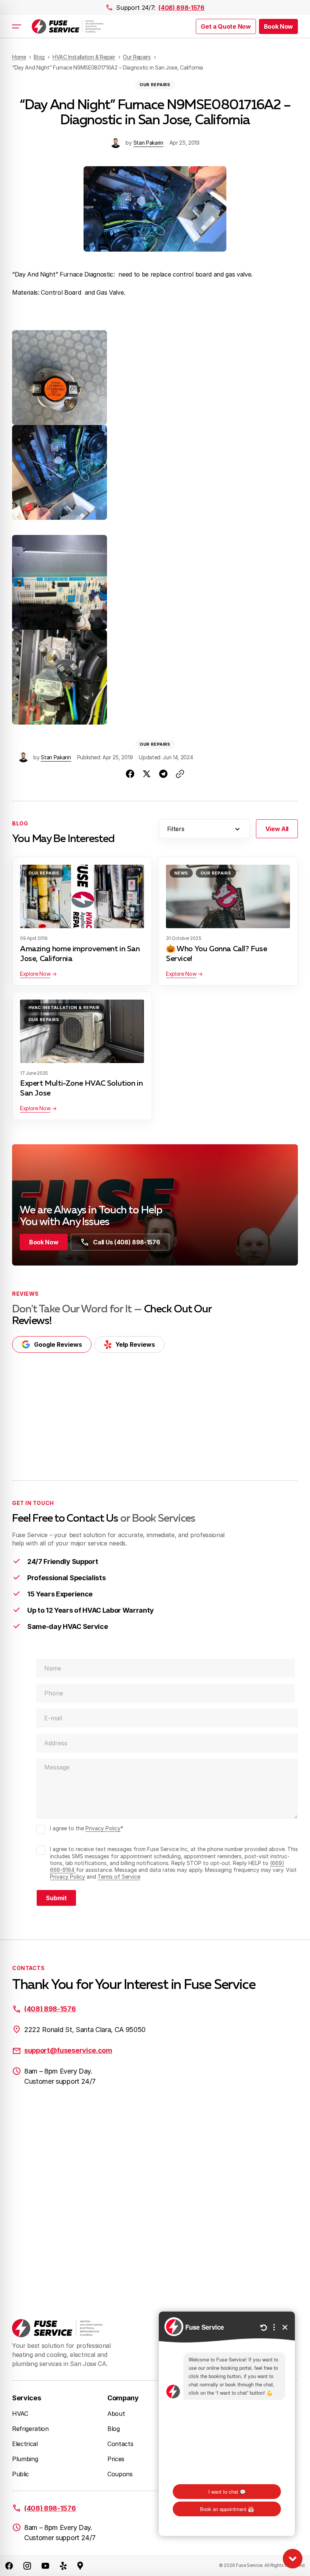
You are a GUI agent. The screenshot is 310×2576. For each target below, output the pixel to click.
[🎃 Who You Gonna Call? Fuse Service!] (228, 896)
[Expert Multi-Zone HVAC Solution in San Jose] (82, 1031)
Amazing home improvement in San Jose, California (80, 954)
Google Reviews (58, 1344)
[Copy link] (180, 774)
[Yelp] (64, 2565)
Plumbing (25, 2459)
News (181, 873)
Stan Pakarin (148, 143)
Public (21, 2474)
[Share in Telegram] (163, 774)
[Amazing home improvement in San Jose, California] (82, 896)
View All (277, 829)
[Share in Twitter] (147, 774)
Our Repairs (155, 85)
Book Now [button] (278, 26)
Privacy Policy (103, 1828)
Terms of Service (119, 1877)
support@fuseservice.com (68, 2050)
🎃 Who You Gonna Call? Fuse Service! (217, 954)
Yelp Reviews (135, 1344)
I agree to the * (87, 1828)
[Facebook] (9, 2565)
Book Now (44, 1242)
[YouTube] (45, 2565)
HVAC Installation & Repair (64, 1008)
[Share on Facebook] (130, 774)
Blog (114, 2429)
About (116, 2414)
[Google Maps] (80, 2565)
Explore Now (35, 974)
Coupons (120, 2474)
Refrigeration (30, 2429)
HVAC (20, 2414)
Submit (56, 1898)
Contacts (120, 2444)
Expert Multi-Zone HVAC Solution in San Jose (81, 1088)
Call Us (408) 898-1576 (126, 1242)
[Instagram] (27, 2565)
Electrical (25, 2444)
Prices (116, 2459)
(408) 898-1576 (181, 8)
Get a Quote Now (226, 26)
